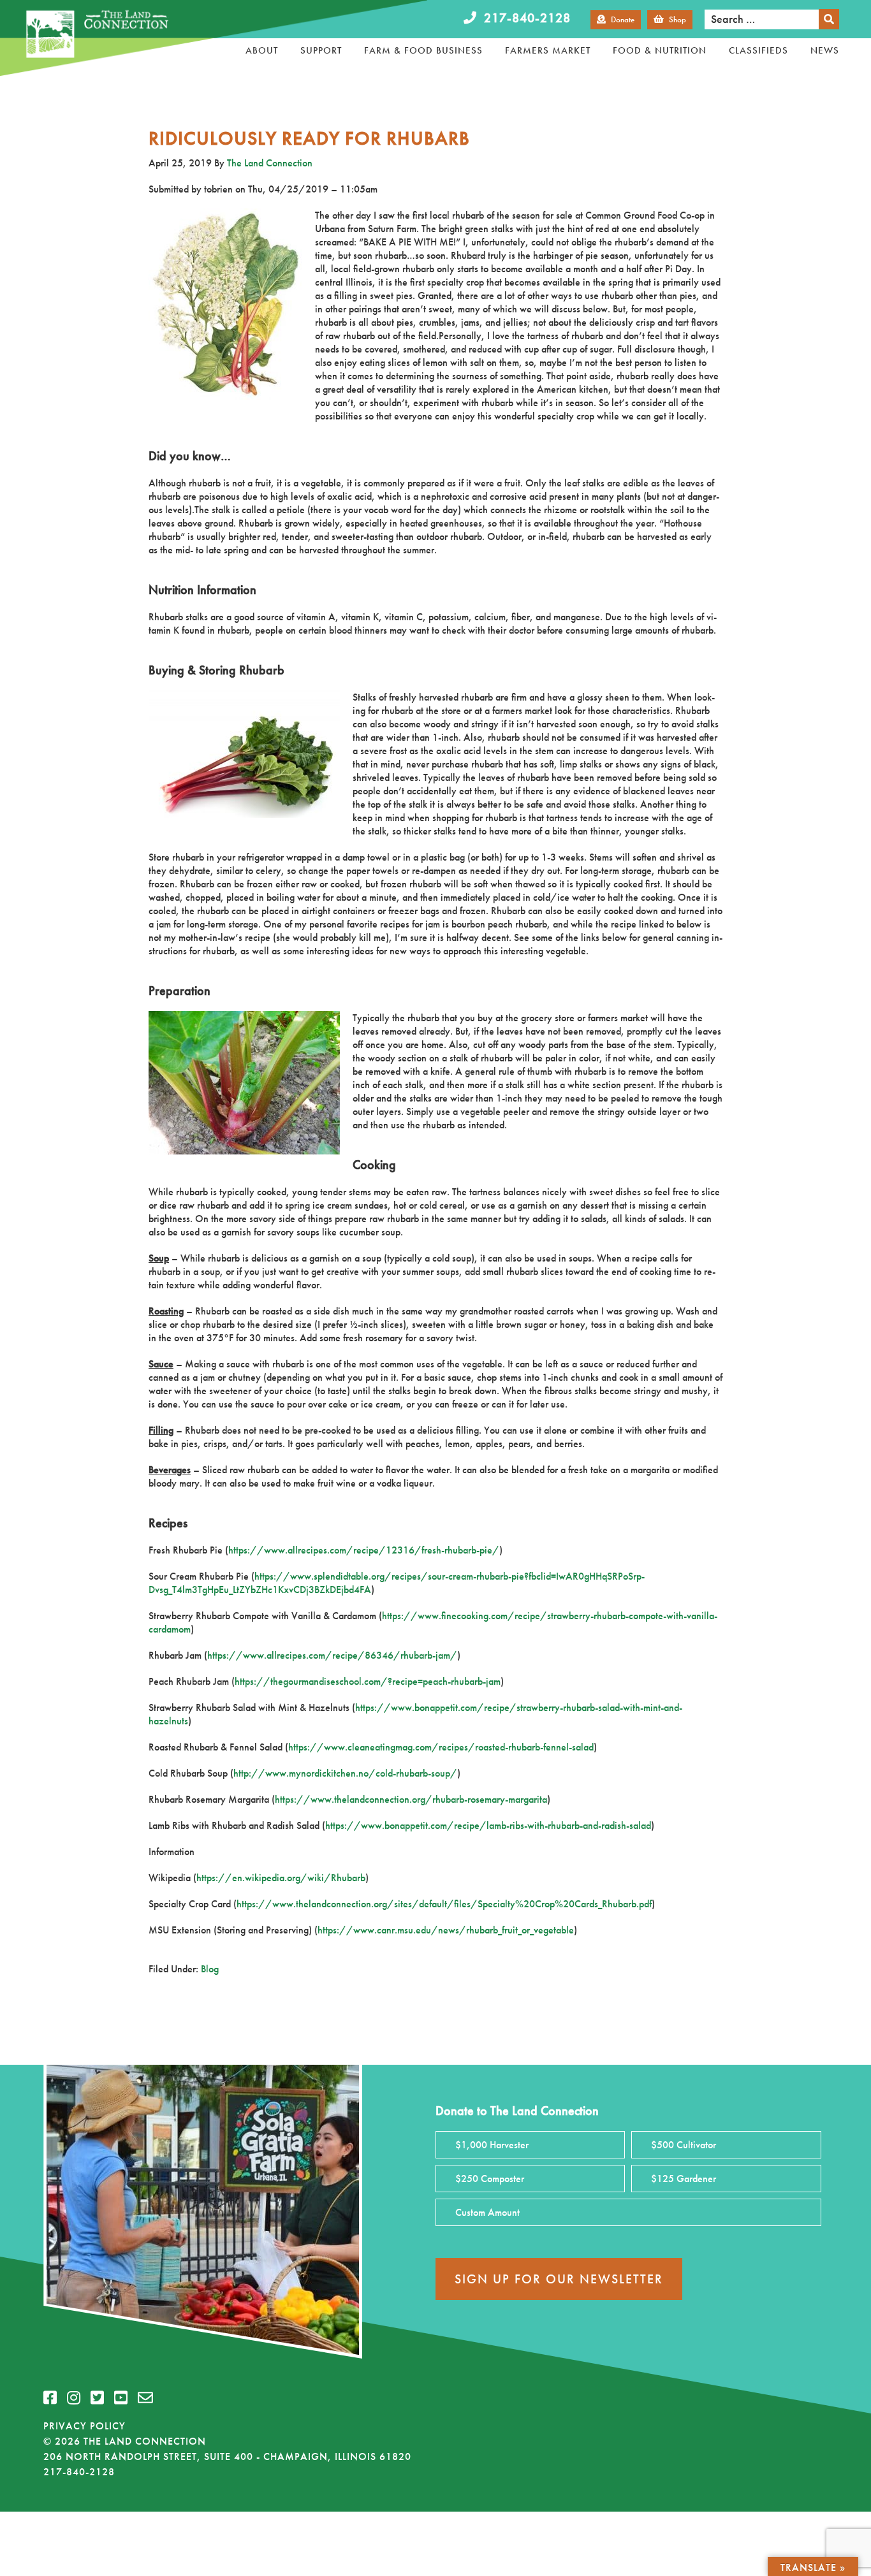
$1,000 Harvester (492, 2145)
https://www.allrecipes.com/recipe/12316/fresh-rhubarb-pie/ (364, 1550)
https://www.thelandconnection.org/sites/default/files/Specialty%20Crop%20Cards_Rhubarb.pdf (444, 1904)
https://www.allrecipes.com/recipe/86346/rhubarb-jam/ (332, 1655)
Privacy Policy (84, 2426)
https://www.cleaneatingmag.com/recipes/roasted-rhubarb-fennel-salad (441, 1747)
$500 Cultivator (684, 2145)
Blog (210, 1969)
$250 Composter (490, 2179)
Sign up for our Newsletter (559, 2279)
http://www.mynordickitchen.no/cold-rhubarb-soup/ (345, 1773)
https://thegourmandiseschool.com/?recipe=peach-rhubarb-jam (368, 1681)
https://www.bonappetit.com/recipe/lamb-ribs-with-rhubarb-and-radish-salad (488, 1825)
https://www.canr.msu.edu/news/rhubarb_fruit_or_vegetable (446, 1930)
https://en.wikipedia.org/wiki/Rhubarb (281, 1878)
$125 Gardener (684, 2179)
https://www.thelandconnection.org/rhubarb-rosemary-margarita (411, 1799)
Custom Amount (487, 2212)
